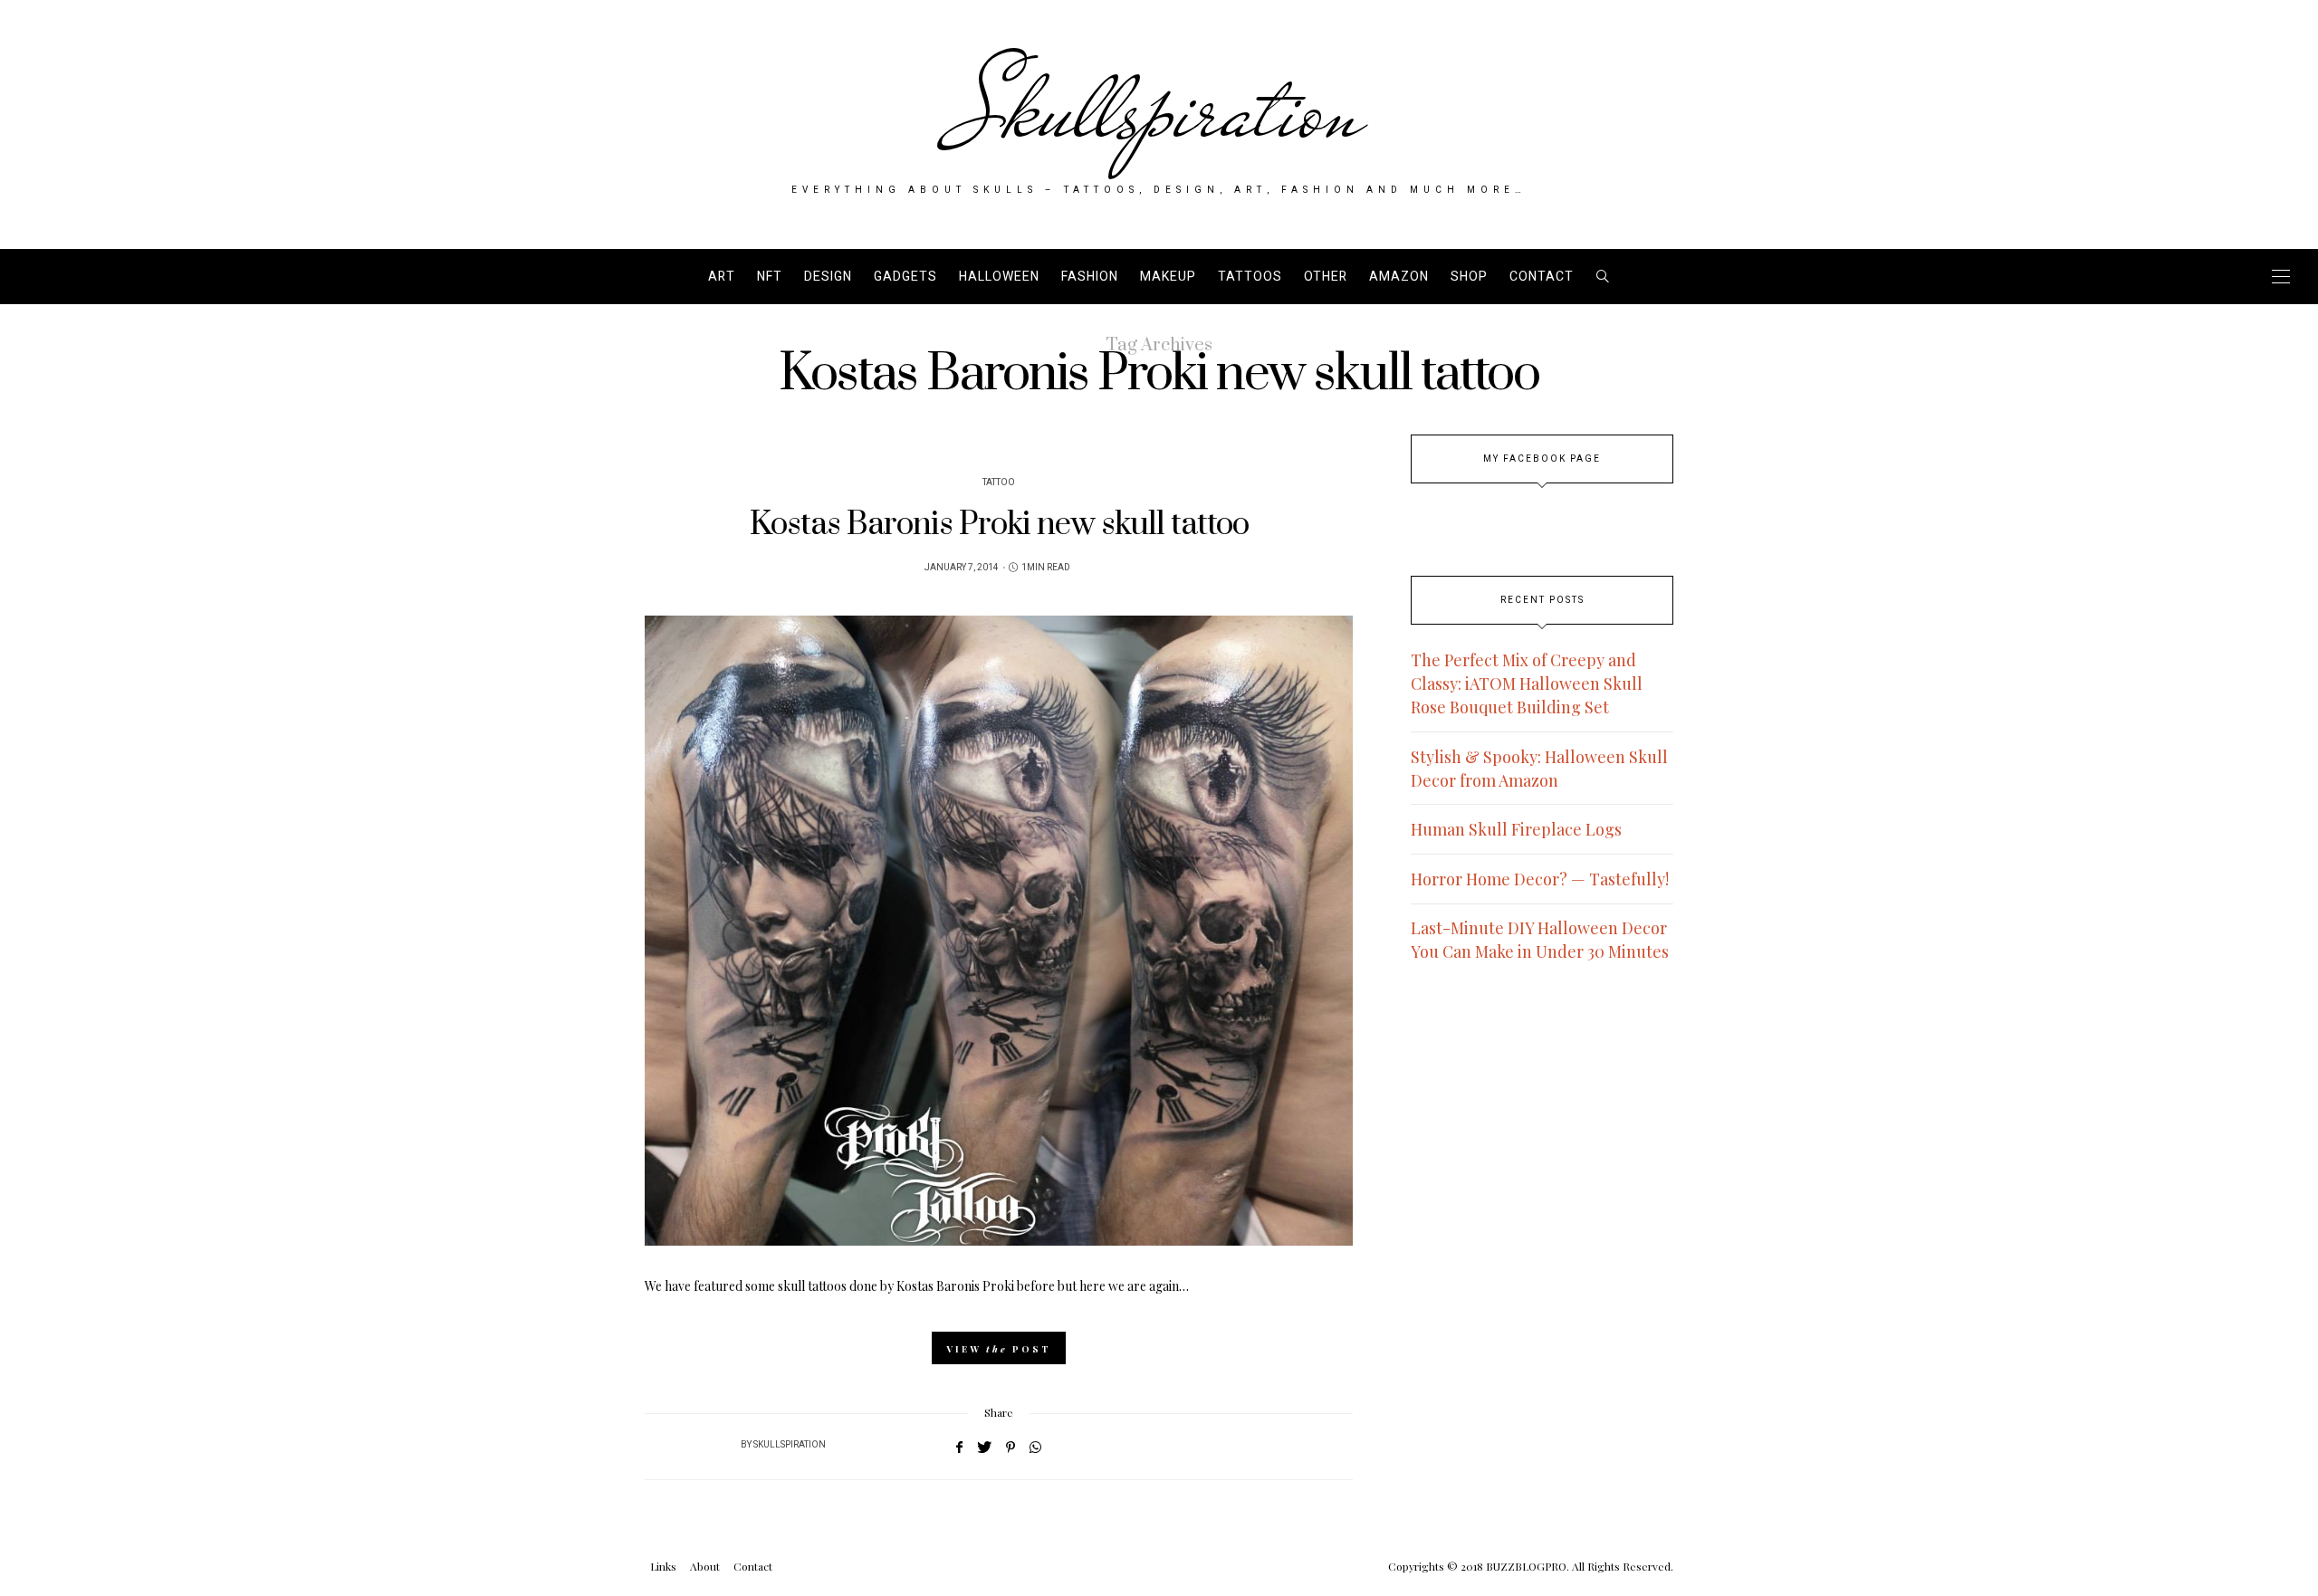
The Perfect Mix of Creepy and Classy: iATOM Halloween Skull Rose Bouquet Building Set (1527, 683)
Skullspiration (1159, 110)
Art (722, 277)
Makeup (1168, 277)
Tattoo (999, 483)
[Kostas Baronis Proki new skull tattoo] (999, 931)
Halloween (999, 277)
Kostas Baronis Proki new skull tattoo (999, 525)
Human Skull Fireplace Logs (1516, 829)
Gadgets (905, 277)
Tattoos (1250, 277)
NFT (770, 277)
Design (828, 277)
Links (663, 1566)
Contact (1542, 277)
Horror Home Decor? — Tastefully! (1540, 879)
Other (1326, 277)
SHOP (1469, 277)
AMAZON (1399, 277)
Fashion (1090, 277)
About (705, 1566)
